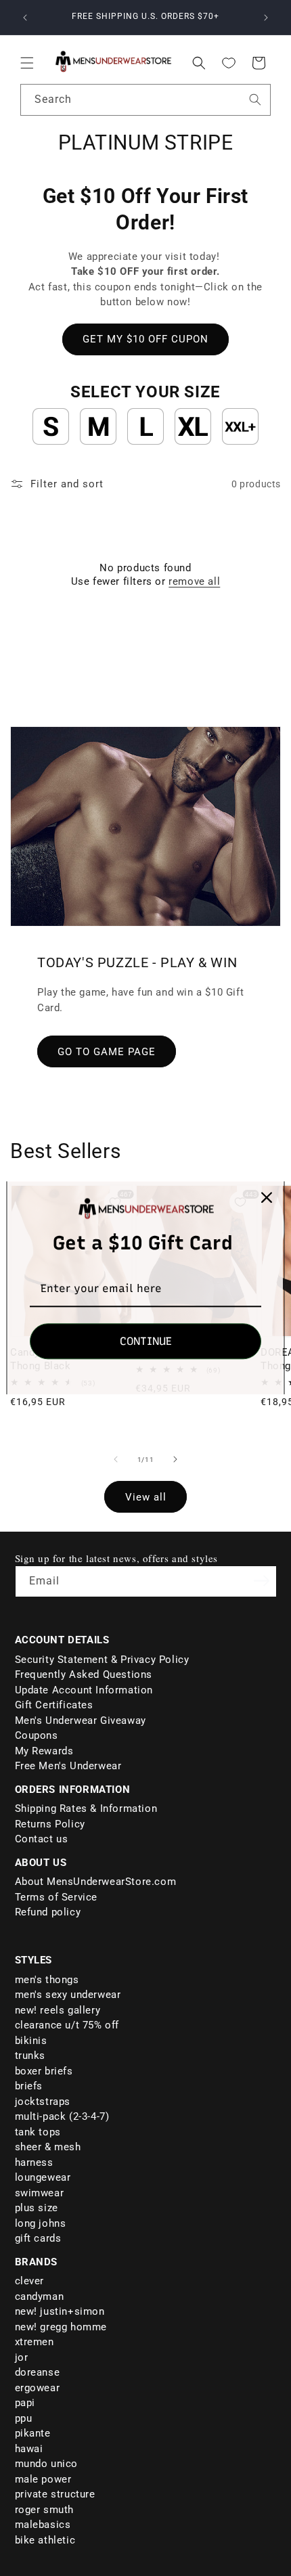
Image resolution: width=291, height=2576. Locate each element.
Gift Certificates (54, 1705)
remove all (194, 581)
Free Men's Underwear (68, 1766)
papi (25, 2403)
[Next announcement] (266, 18)
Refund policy (48, 1912)
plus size (37, 2208)
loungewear (43, 2177)
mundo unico (47, 2464)
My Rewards (44, 1751)
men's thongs (47, 1980)
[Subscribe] (262, 1580)
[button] (27, 63)
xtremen (35, 2342)
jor (22, 2357)
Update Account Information (84, 1690)
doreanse (38, 2372)
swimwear (40, 2193)
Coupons (37, 1735)
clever (30, 2281)
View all (146, 1497)
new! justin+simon (60, 2311)
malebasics (43, 2525)
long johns (41, 2223)
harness (34, 2162)
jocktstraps (43, 2102)
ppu (24, 2418)
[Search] (255, 99)
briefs (29, 2086)
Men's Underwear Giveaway (81, 1720)
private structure (55, 2494)
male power (43, 2479)
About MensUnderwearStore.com (96, 1882)
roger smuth (45, 2510)
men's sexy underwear (68, 1995)
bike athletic (45, 2540)
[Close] (267, 1197)
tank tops (38, 2132)
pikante (33, 2433)
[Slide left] (116, 1459)
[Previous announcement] (25, 18)
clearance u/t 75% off (67, 2025)
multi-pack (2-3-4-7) (62, 2116)
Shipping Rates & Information (86, 1808)
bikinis (31, 2041)
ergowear (38, 2388)
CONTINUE (146, 1342)
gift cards (38, 2238)
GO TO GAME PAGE (107, 1052)
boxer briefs (44, 2071)
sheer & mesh (48, 2147)
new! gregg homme (61, 2327)
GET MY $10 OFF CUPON (145, 339)
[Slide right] (175, 1459)
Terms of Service (57, 1897)
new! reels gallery (58, 2010)
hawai (29, 2449)
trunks (30, 2056)
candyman (40, 2296)
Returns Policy (50, 1824)
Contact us (42, 1839)
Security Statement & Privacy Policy (102, 1660)
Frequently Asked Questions (84, 1674)
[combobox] (145, 100)
